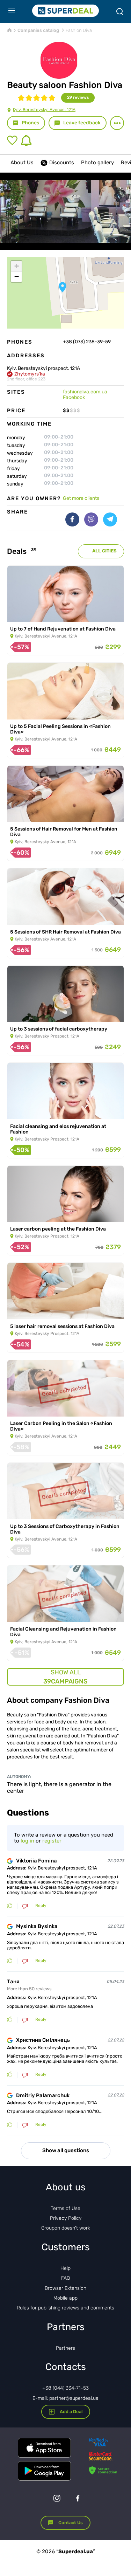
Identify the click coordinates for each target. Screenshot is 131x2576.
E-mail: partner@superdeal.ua (65, 2398)
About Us (22, 163)
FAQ (65, 2278)
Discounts (62, 163)
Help (65, 2268)
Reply (41, 1906)
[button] (63, 287)
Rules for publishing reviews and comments (65, 2308)
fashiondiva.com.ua (85, 392)
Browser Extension (65, 2288)
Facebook (74, 397)
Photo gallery (97, 163)
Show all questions (66, 2150)
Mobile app (65, 2298)
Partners (65, 2348)
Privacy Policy (66, 2218)
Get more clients (81, 498)
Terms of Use (65, 2208)
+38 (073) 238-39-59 (87, 342)
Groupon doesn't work (66, 2228)
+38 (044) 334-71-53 (65, 2388)
